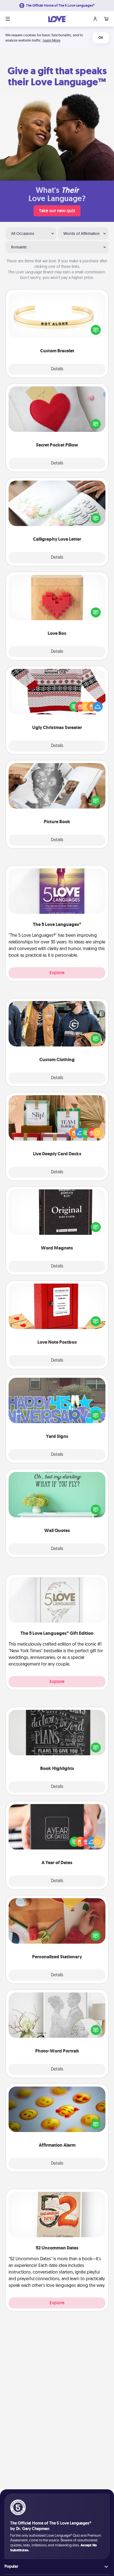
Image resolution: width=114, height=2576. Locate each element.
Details (57, 369)
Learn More (51, 40)
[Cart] (106, 19)
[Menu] (8, 19)
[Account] (95, 19)
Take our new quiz (57, 211)
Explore (57, 973)
